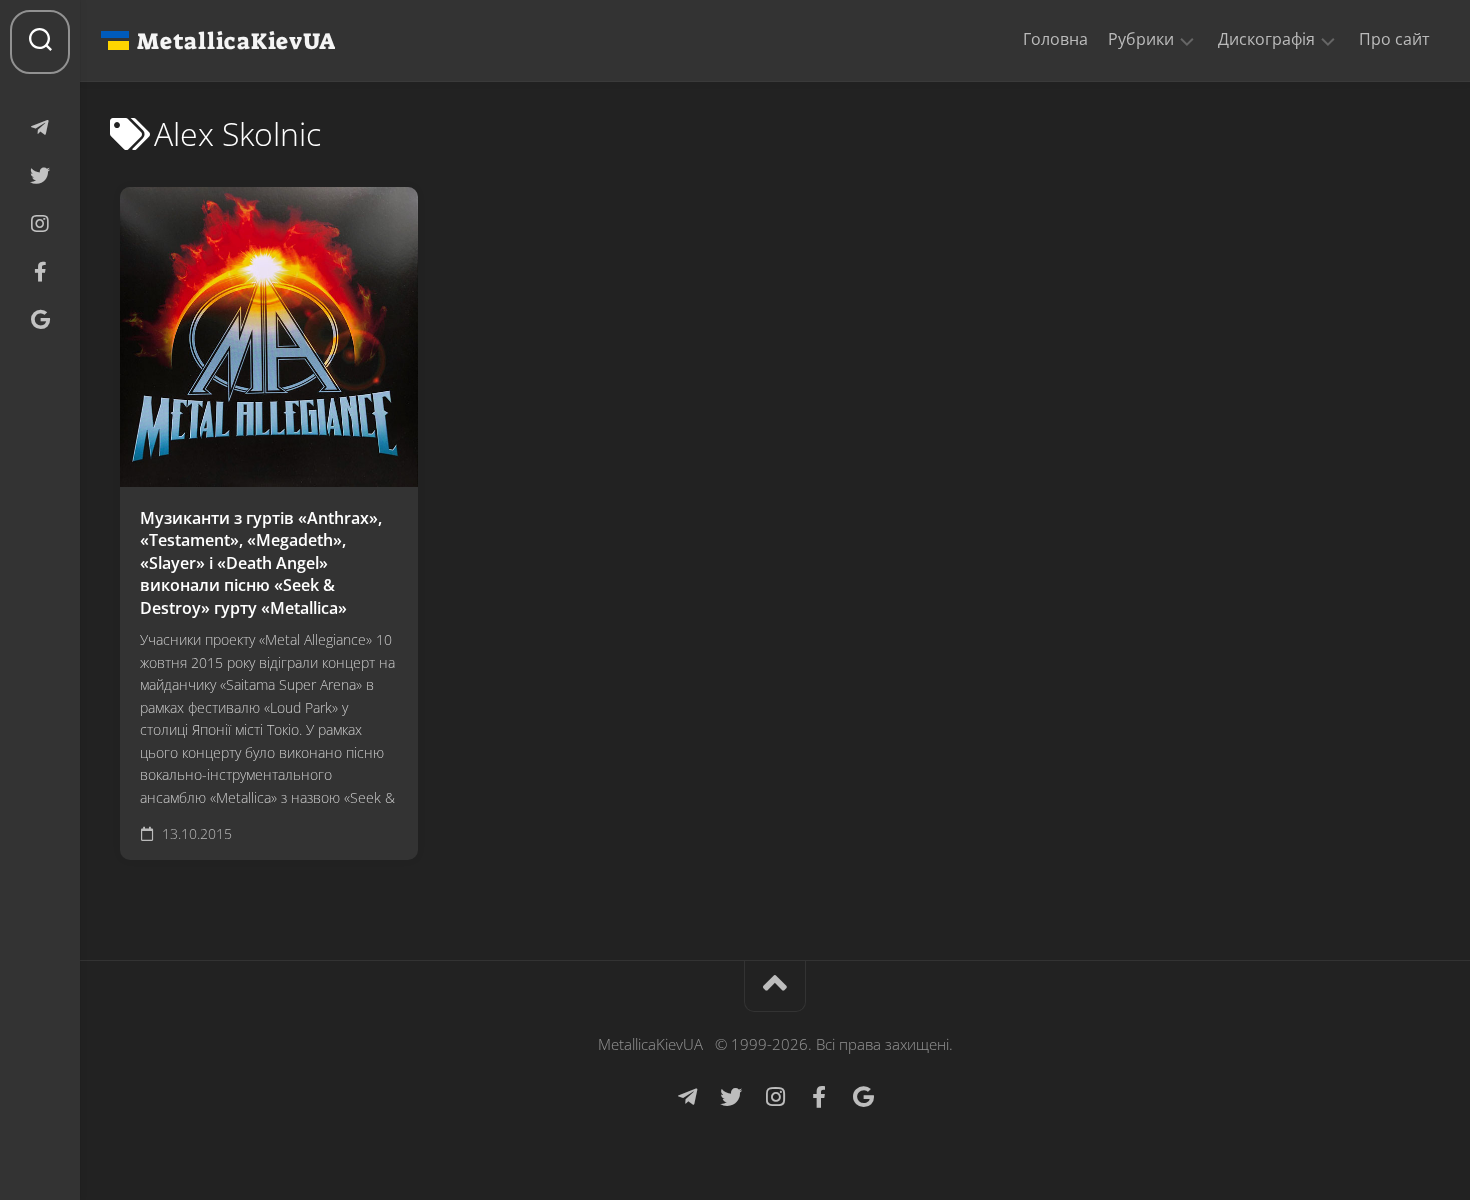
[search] (40, 42)
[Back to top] (775, 986)
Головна (1055, 39)
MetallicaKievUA (236, 41)
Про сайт (1394, 39)
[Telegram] (40, 128)
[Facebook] (40, 272)
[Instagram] (40, 224)
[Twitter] (40, 176)
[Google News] (40, 320)
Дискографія (1266, 39)
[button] (1187, 40)
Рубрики (1141, 39)
